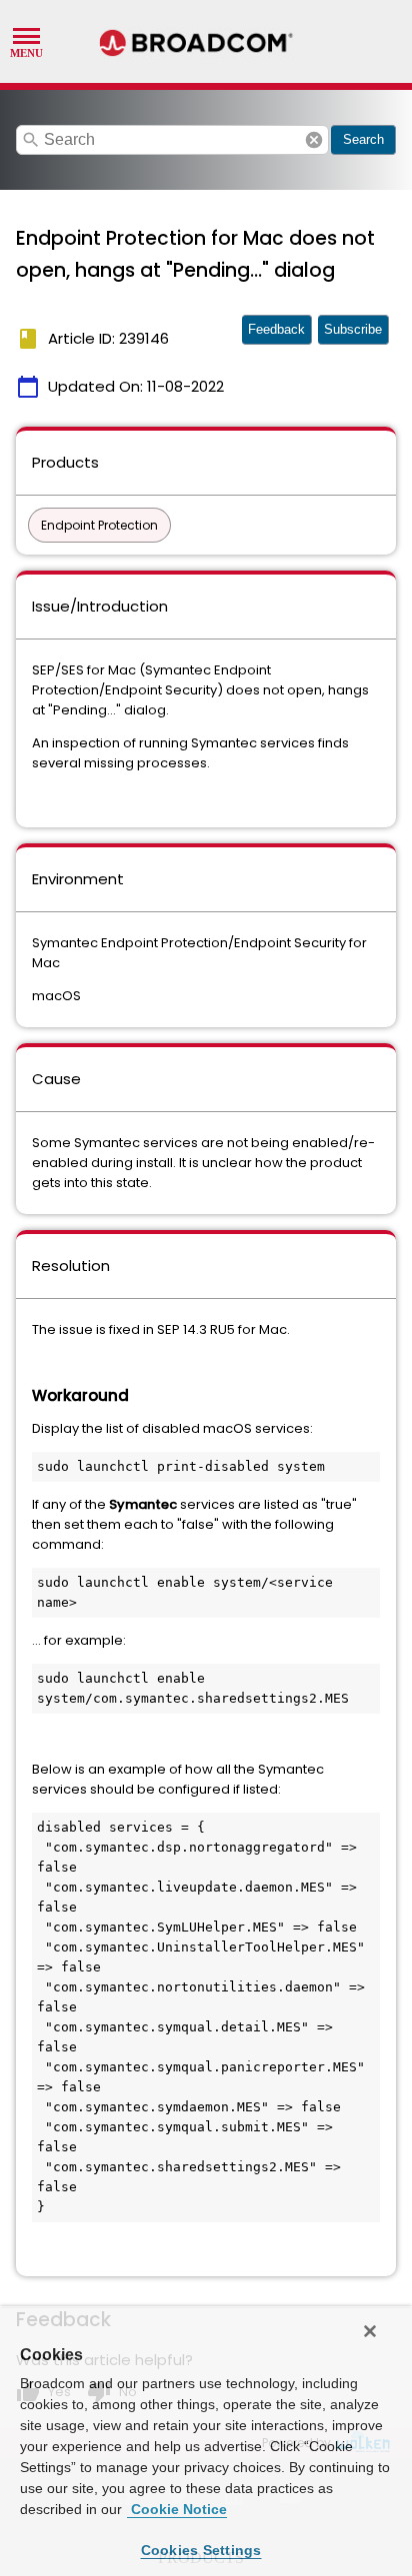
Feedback (276, 329)
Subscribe (353, 329)
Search (363, 139)
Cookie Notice (177, 2509)
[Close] (370, 2331)
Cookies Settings (201, 2550)
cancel (314, 140)
